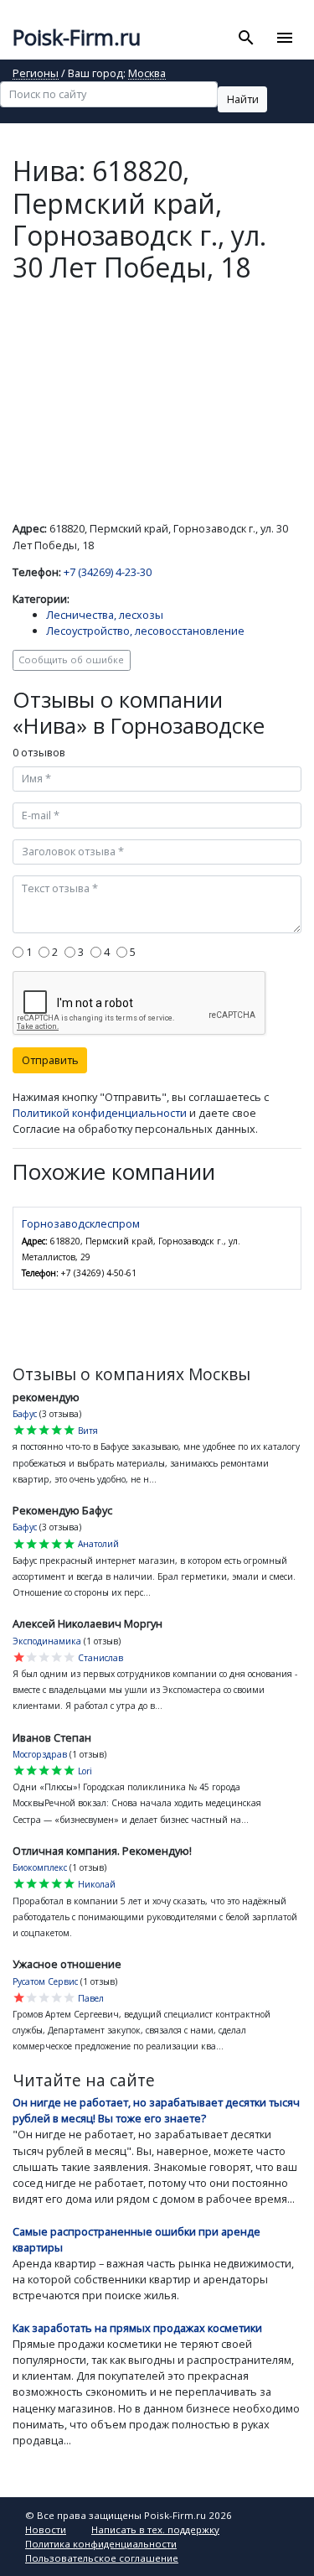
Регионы (36, 74)
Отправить (50, 1060)
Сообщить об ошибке (71, 660)
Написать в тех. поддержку (155, 2529)
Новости (46, 2529)
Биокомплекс (40, 1867)
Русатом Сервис (45, 1981)
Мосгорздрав (40, 1754)
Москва (147, 74)
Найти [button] (243, 99)
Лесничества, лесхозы (105, 615)
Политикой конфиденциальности (100, 1113)
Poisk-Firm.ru (77, 37)
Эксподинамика (47, 1641)
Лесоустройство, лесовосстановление (145, 631)
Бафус (25, 1414)
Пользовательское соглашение (102, 2558)
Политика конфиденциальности (101, 2544)
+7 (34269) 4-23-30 (108, 572)
